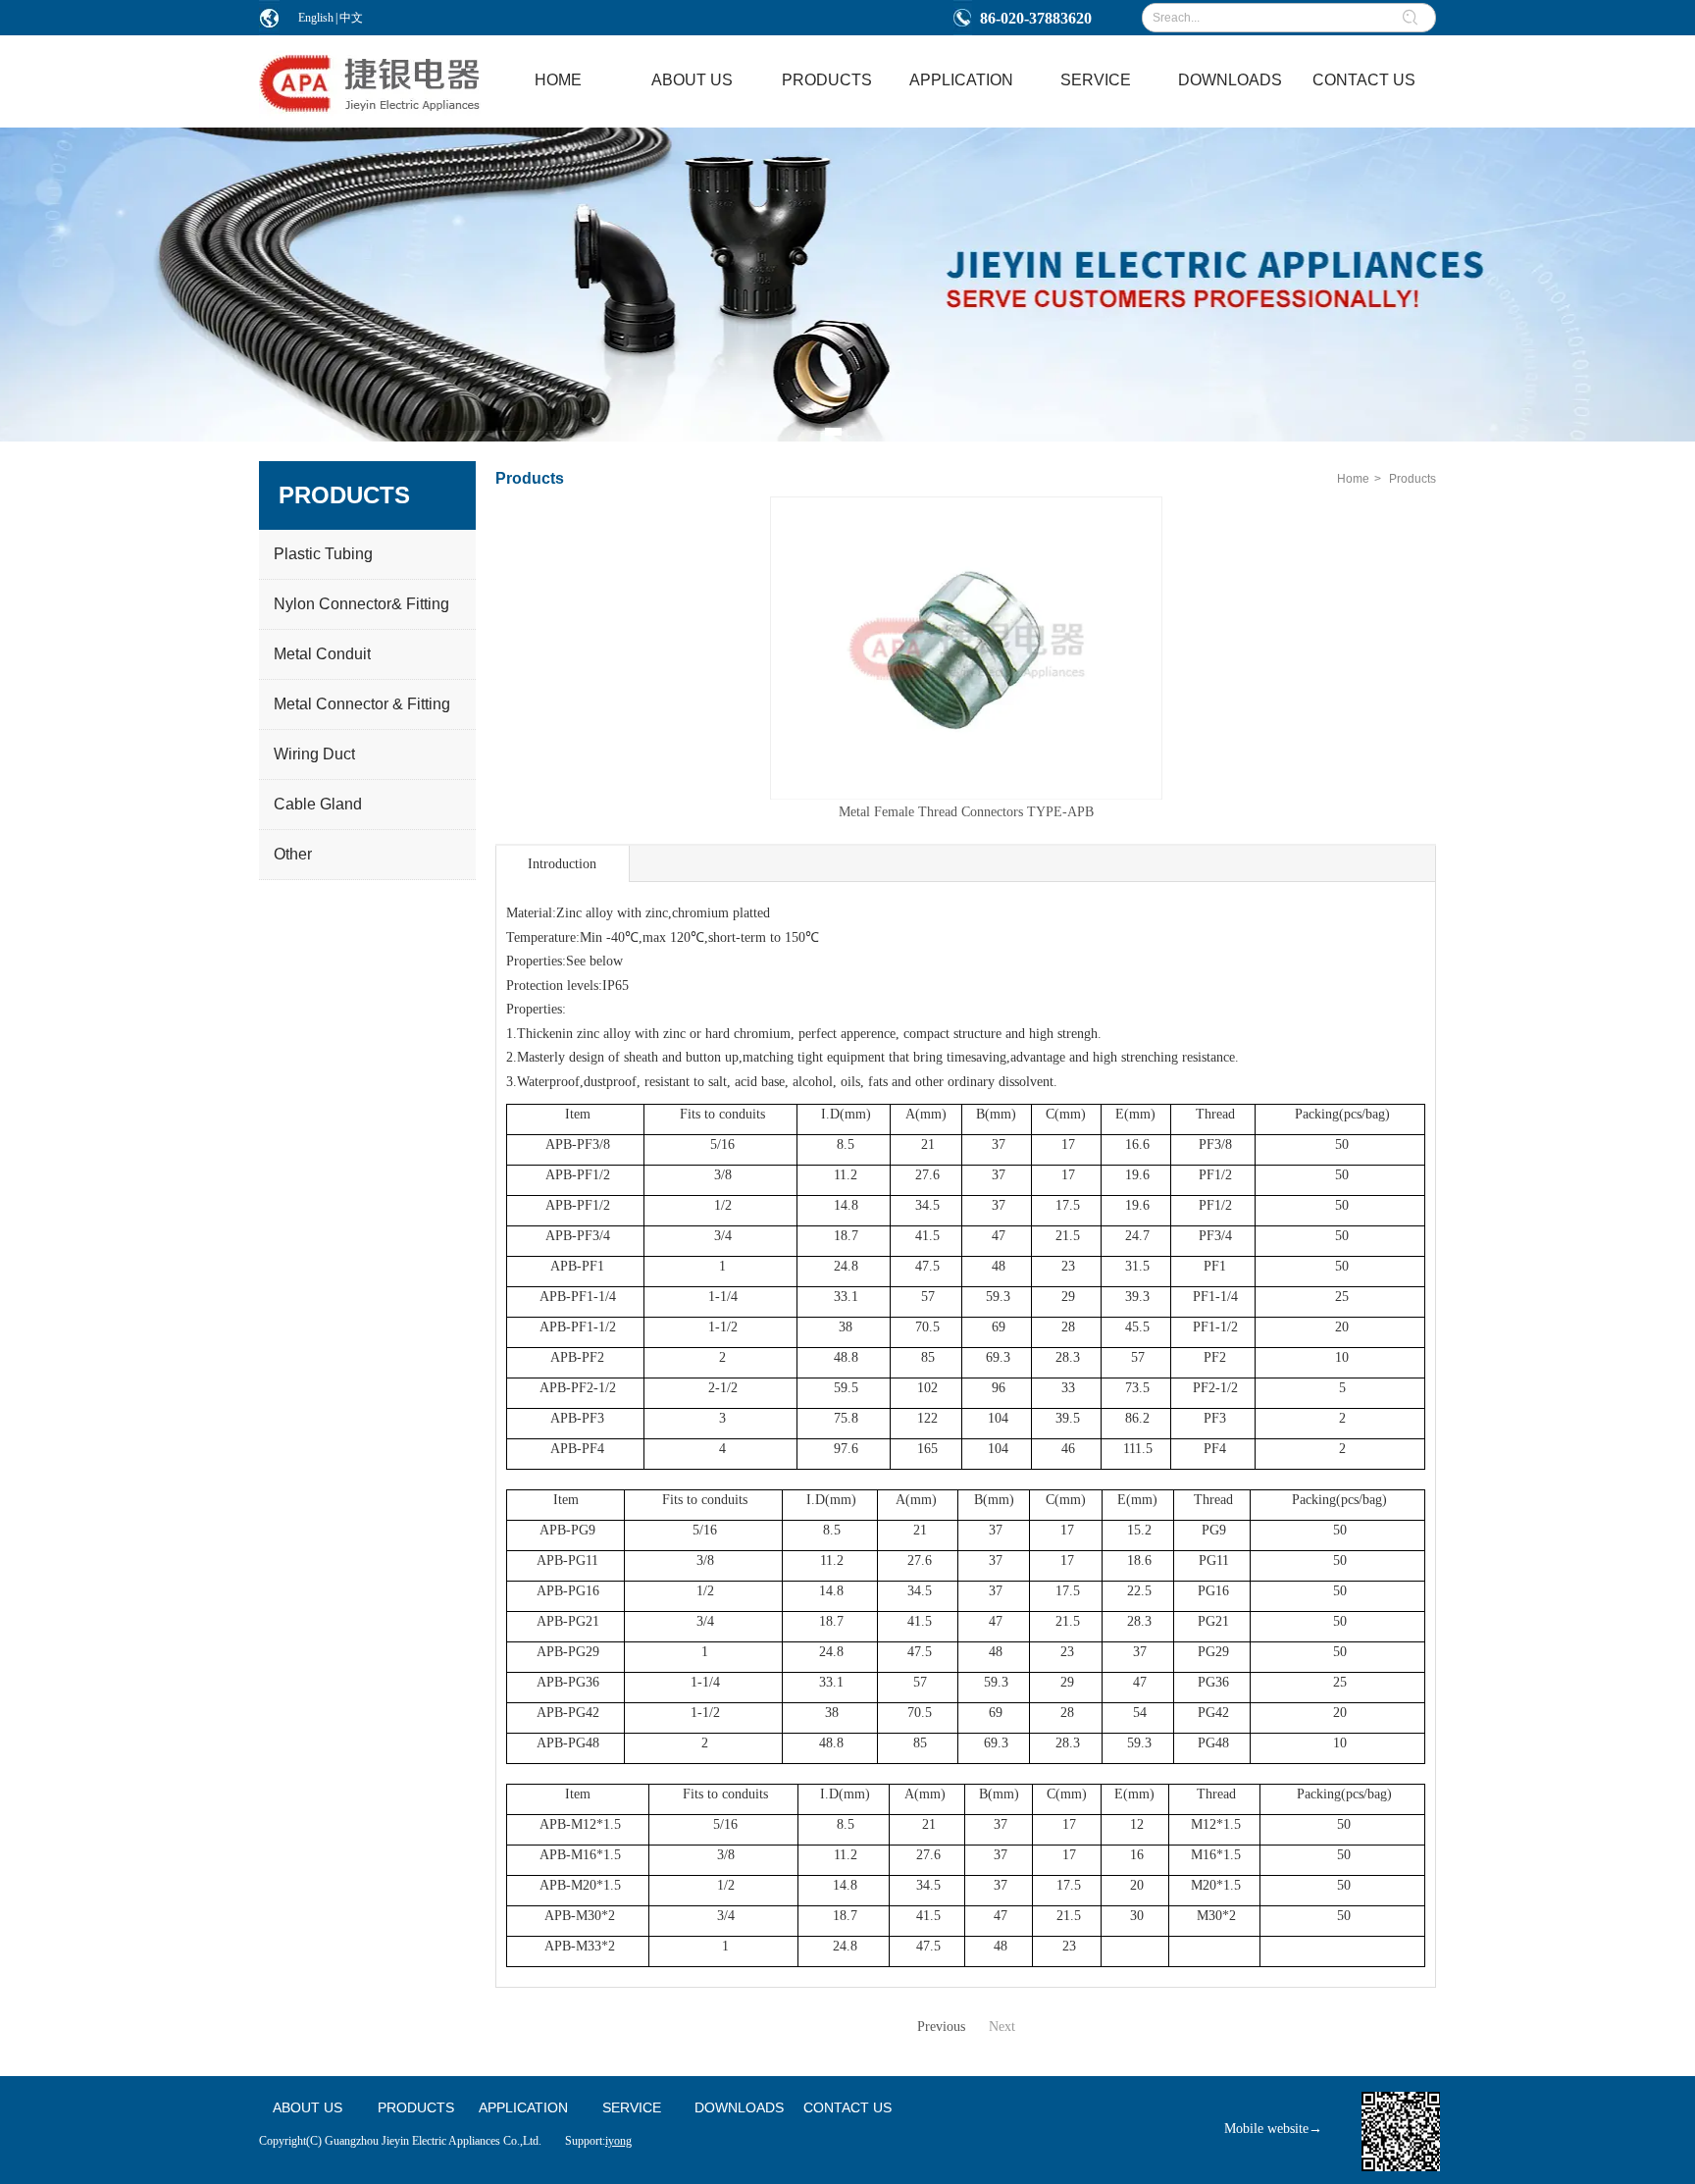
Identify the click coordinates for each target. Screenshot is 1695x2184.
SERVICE (632, 2107)
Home (1353, 479)
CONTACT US (847, 2107)
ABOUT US (308, 2107)
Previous (941, 2027)
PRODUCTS (416, 2107)
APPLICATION (523, 2107)
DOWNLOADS (739, 2107)
